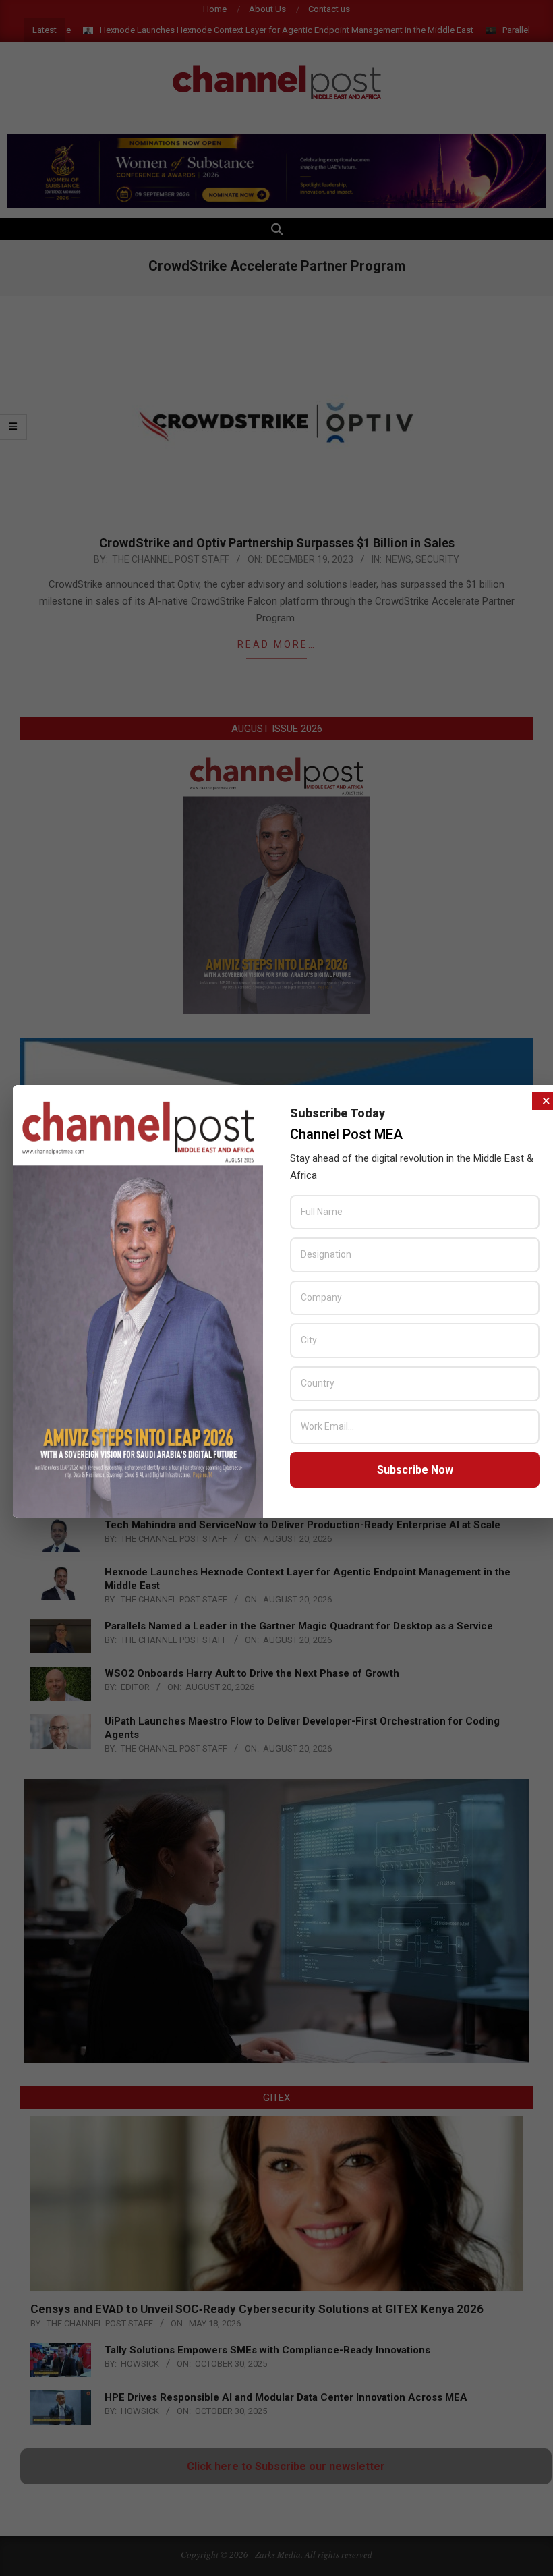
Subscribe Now (415, 1470)
